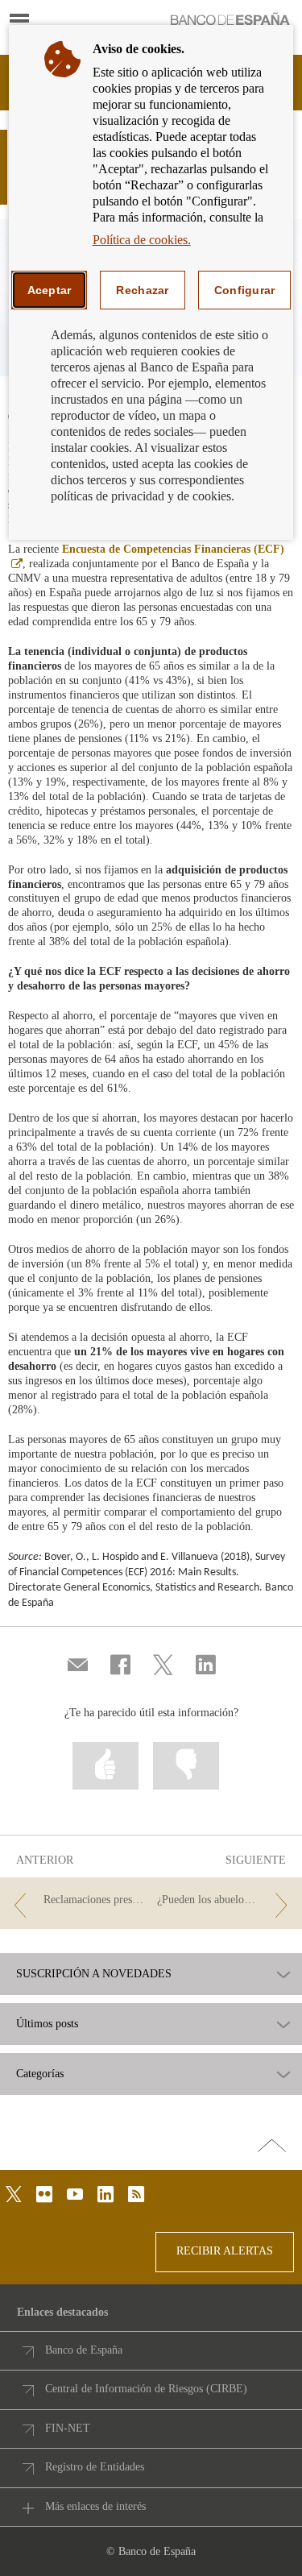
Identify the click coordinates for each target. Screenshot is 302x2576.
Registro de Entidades (95, 2467)
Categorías (40, 2074)
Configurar (245, 290)
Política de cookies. (142, 240)
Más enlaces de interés (95, 2506)
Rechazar (142, 290)
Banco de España (84, 2350)
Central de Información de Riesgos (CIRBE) (146, 2389)
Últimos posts (47, 2024)
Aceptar (50, 290)
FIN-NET (68, 2428)
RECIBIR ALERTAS (225, 2251)
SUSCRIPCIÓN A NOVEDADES (94, 1974)
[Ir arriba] (272, 2147)
